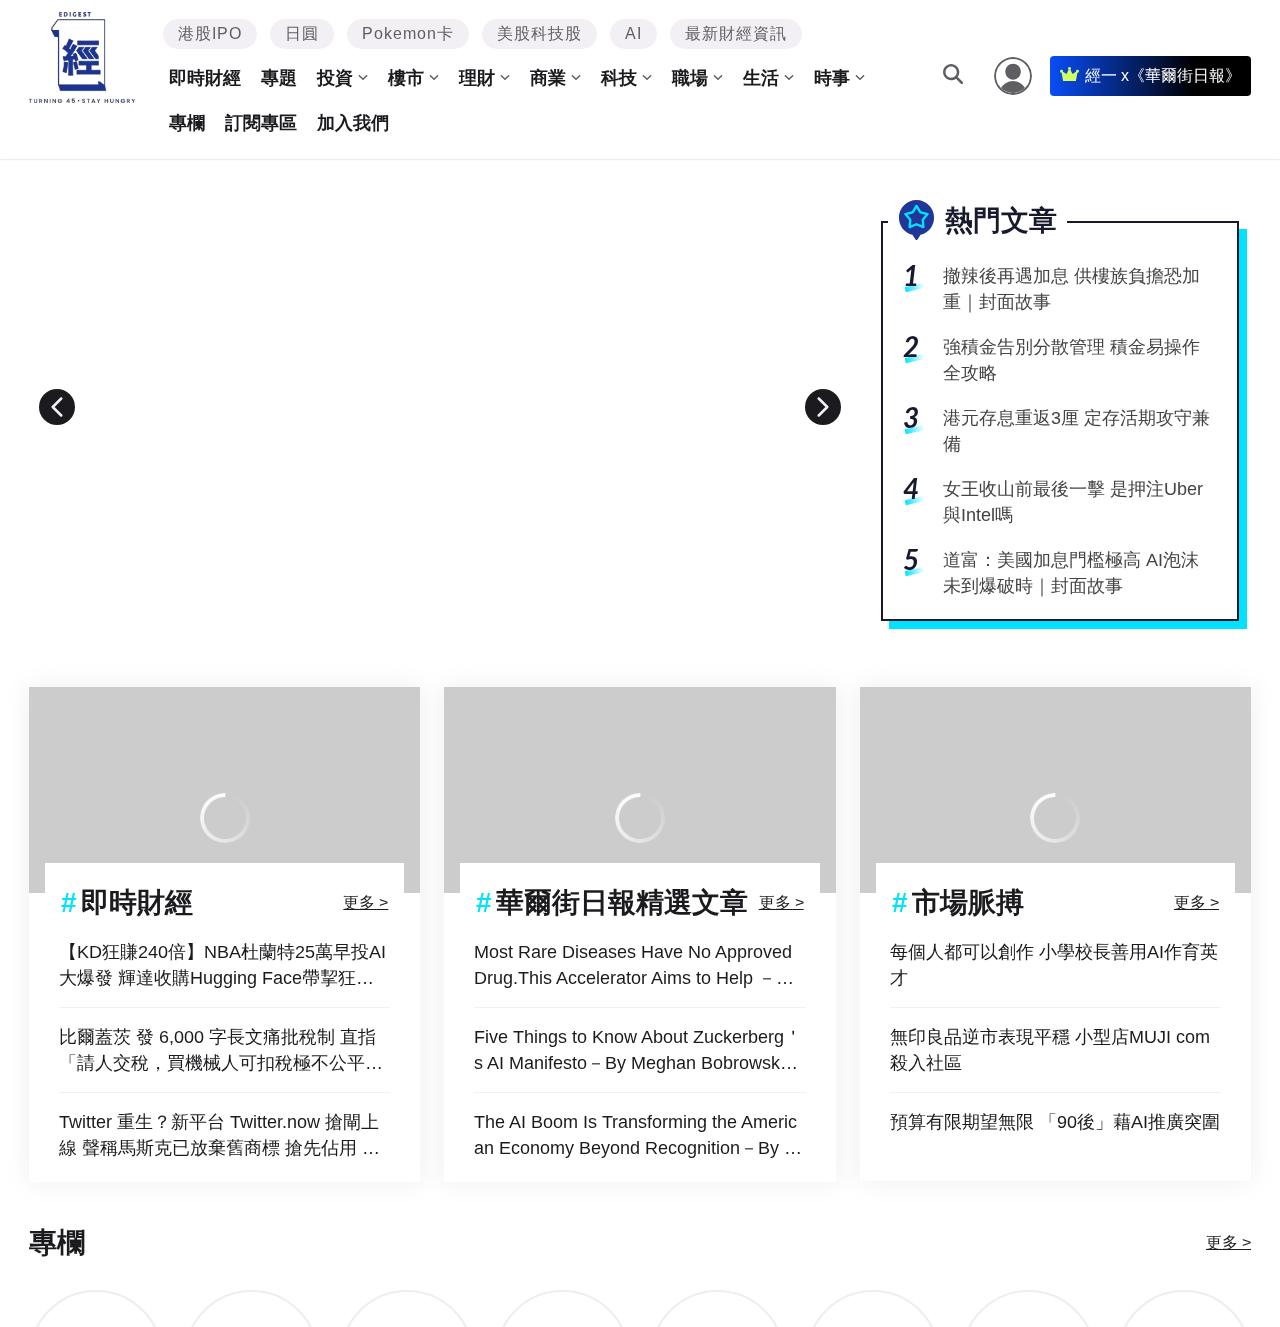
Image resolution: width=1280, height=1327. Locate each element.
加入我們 (353, 123)
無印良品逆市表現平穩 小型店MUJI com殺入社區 (1050, 1050)
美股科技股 (539, 33)
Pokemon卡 (408, 33)
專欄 (187, 123)
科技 (619, 78)
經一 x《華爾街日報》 (1163, 75)
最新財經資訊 (736, 33)
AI (633, 33)
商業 (548, 78)
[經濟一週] (82, 57)
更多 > (365, 902)
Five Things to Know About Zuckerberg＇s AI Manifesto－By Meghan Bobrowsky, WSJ (638, 1051)
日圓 (302, 33)
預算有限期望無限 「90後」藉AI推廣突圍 (1055, 1122)
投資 (335, 78)
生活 (761, 78)
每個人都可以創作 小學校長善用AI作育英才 (1054, 965)
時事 (832, 78)
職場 (690, 78)
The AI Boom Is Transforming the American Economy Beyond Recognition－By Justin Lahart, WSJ (638, 1136)
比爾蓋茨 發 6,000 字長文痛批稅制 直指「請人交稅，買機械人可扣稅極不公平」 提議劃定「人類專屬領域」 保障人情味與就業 (223, 1051)
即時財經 (205, 78)
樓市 (406, 78)
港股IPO (210, 33)
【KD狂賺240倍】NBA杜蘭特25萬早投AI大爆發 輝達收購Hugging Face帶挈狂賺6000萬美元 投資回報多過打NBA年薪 (222, 966)
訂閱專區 (261, 123)
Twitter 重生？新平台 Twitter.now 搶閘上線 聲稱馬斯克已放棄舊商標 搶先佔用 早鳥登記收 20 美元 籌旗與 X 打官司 (219, 1136)
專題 (279, 78)
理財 (477, 78)
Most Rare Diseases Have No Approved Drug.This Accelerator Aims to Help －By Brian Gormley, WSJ (635, 966)
